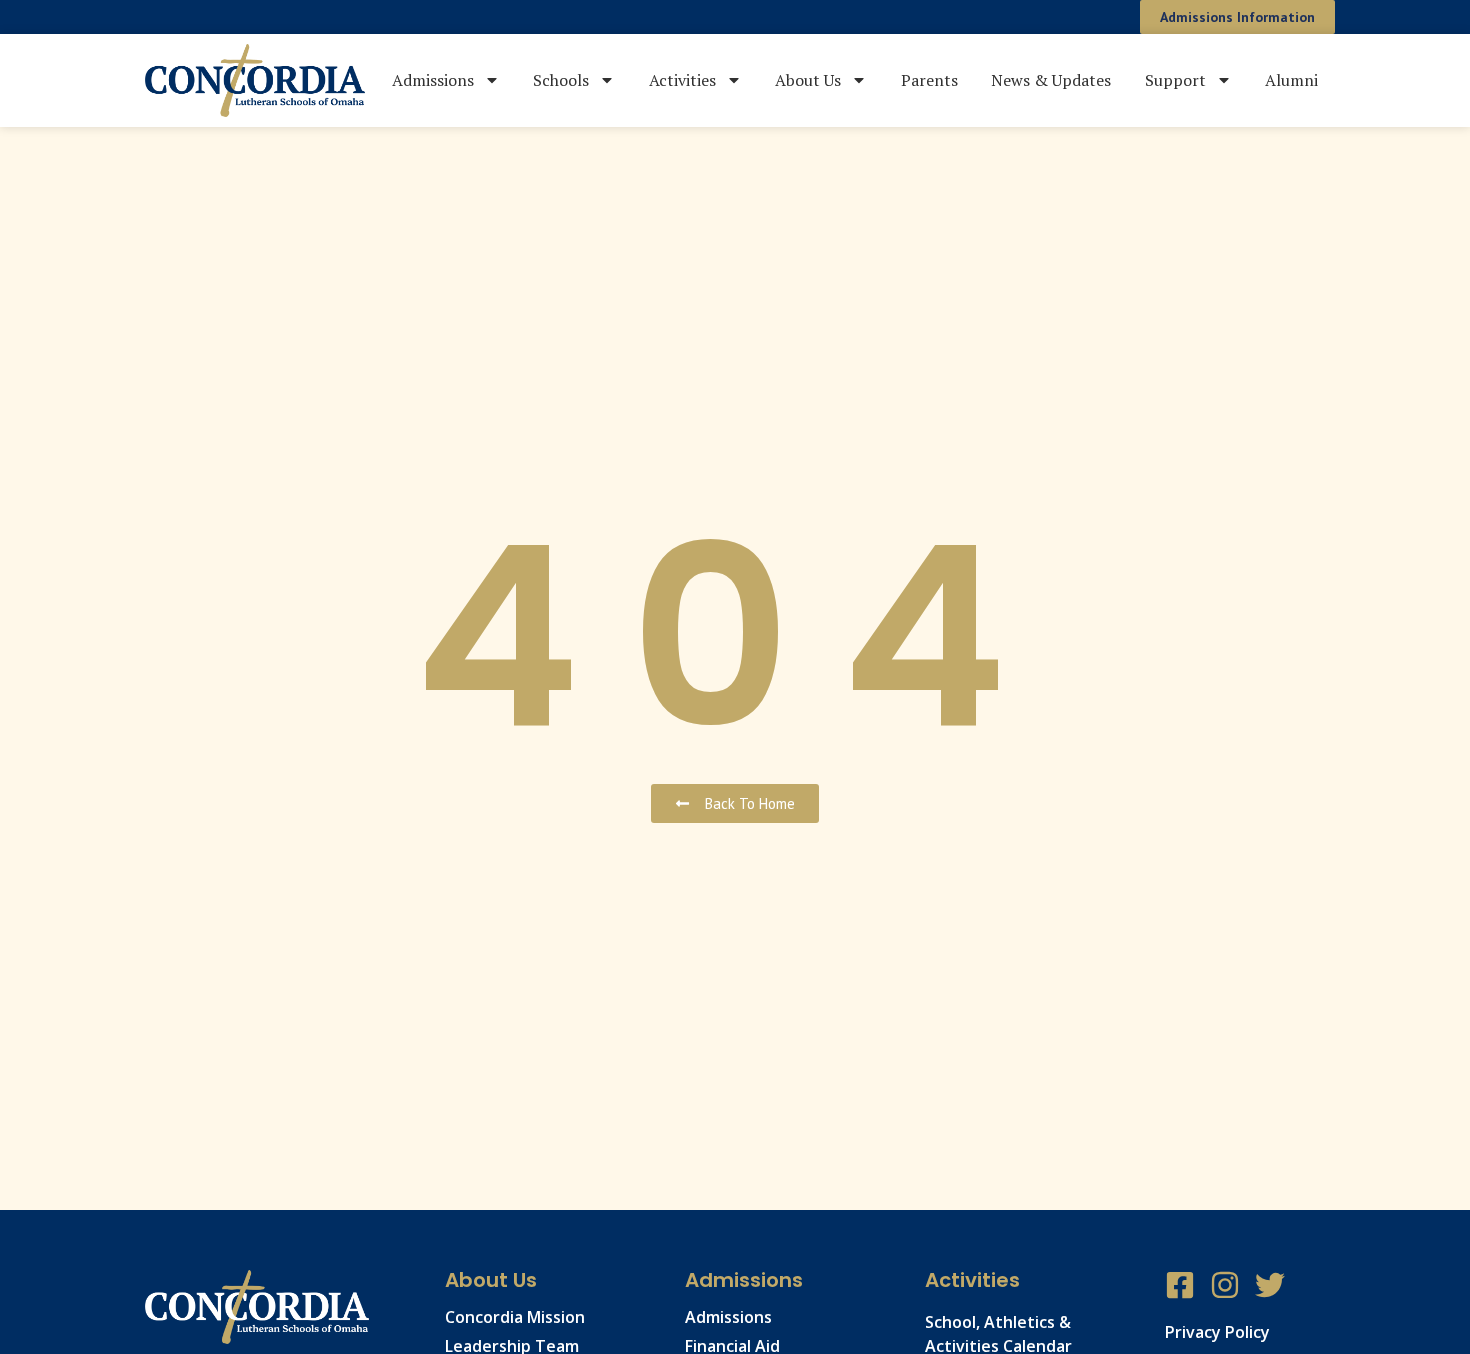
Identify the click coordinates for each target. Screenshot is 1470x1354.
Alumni (1291, 80)
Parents (929, 80)
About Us (808, 80)
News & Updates (1051, 80)
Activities (682, 80)
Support (1175, 80)
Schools (561, 80)
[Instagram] (1225, 1285)
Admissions (433, 80)
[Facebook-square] (1180, 1285)
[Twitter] (1270, 1285)
